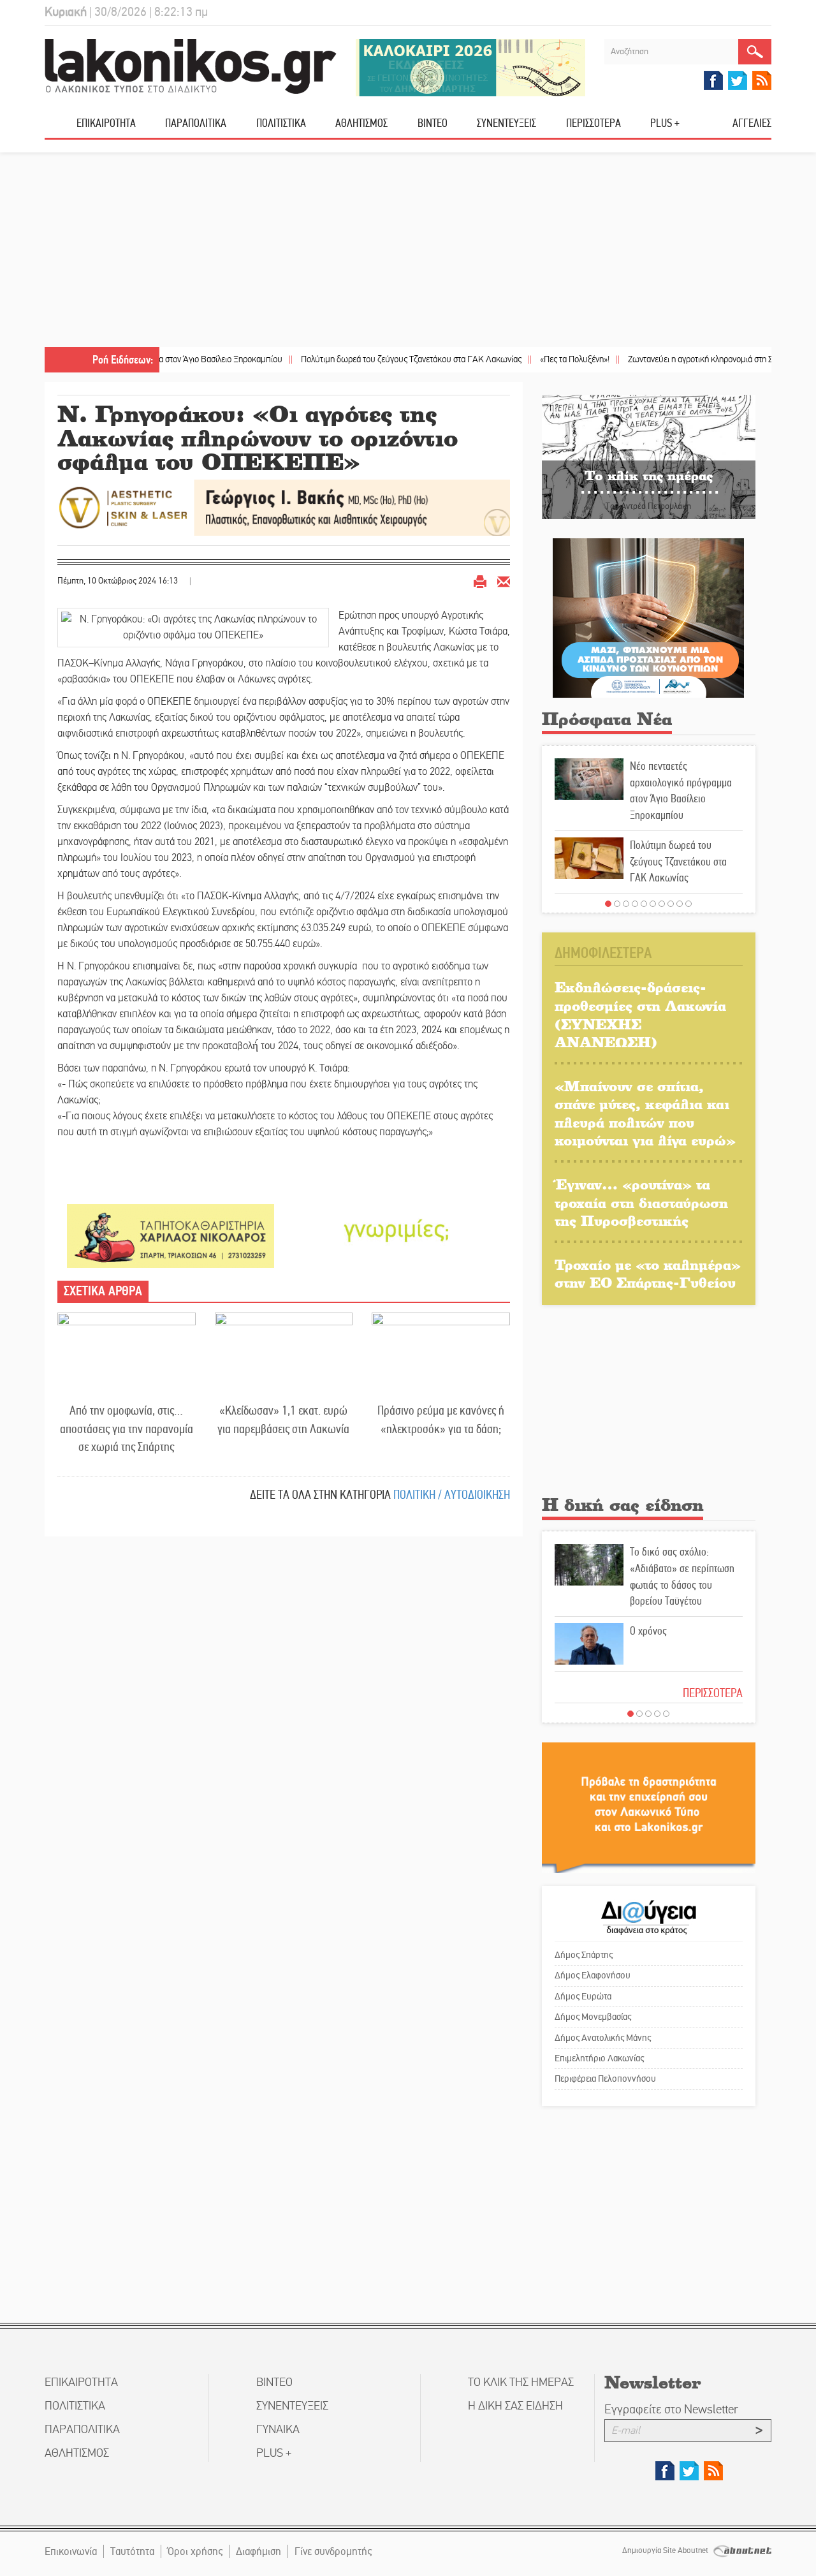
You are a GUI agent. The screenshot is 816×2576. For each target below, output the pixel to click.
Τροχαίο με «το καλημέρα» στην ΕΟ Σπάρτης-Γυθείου (648, 1274)
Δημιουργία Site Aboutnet (666, 2550)
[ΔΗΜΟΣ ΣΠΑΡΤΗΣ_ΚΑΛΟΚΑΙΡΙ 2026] (470, 67)
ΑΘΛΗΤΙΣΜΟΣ (361, 123)
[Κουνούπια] (648, 617)
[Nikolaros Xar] (171, 1235)
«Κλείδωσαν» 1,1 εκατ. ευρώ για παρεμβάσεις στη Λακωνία (283, 1420)
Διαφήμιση (259, 2551)
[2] (617, 904)
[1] (608, 904)
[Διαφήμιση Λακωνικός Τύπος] (649, 1807)
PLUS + (665, 123)
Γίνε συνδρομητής (333, 2551)
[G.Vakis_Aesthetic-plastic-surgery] (284, 507)
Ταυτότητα (132, 2551)
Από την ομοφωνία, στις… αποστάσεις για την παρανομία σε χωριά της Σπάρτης (127, 1429)
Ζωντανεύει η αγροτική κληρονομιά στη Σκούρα (652, 359)
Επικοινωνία (71, 2551)
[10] (688, 904)
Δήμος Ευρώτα (583, 1996)
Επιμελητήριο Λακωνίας (599, 2058)
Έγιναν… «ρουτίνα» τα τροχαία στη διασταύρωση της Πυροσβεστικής (641, 1202)
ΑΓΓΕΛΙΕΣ (752, 123)
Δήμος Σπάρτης (584, 1955)
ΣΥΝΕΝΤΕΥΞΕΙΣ (506, 123)
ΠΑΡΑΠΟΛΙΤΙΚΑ (196, 123)
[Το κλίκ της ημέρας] (649, 456)
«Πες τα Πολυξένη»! (515, 359)
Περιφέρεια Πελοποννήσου (605, 2079)
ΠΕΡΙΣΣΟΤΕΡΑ (713, 1693)
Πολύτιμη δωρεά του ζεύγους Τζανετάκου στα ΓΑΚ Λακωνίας (352, 359)
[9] (680, 904)
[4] (635, 904)
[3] (626, 904)
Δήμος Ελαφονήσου (593, 1975)
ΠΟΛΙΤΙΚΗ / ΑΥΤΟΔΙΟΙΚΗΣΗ (452, 1495)
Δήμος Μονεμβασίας (593, 2017)
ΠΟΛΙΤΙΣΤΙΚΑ (281, 123)
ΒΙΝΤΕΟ (433, 123)
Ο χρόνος (648, 1631)
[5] (644, 904)
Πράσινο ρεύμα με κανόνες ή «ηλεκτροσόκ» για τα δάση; (441, 1420)
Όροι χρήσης (195, 2551)
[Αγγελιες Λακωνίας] (397, 1229)
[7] (662, 904)
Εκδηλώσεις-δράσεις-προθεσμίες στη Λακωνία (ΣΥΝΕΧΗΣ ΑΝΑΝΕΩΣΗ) (640, 1014)
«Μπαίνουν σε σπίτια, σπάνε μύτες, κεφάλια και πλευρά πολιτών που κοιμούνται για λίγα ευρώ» (645, 1113)
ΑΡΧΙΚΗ (61, 128)
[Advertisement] (408, 251)
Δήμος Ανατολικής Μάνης (603, 2038)
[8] (671, 904)
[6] (653, 904)
